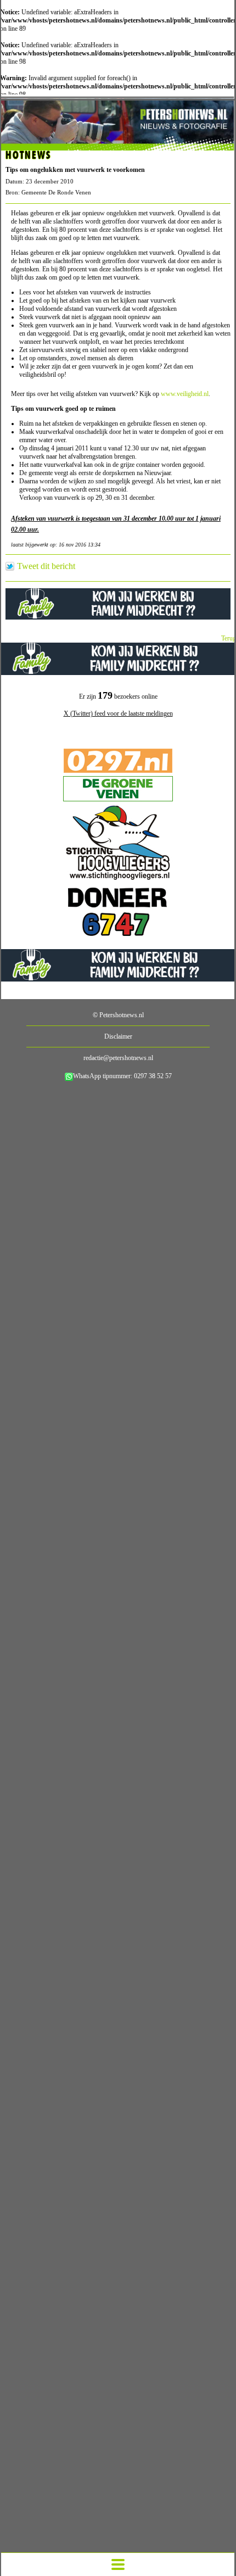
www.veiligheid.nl (185, 394)
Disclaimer (118, 1036)
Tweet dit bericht (46, 566)
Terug (229, 638)
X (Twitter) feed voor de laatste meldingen (118, 713)
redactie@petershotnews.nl (118, 1058)
